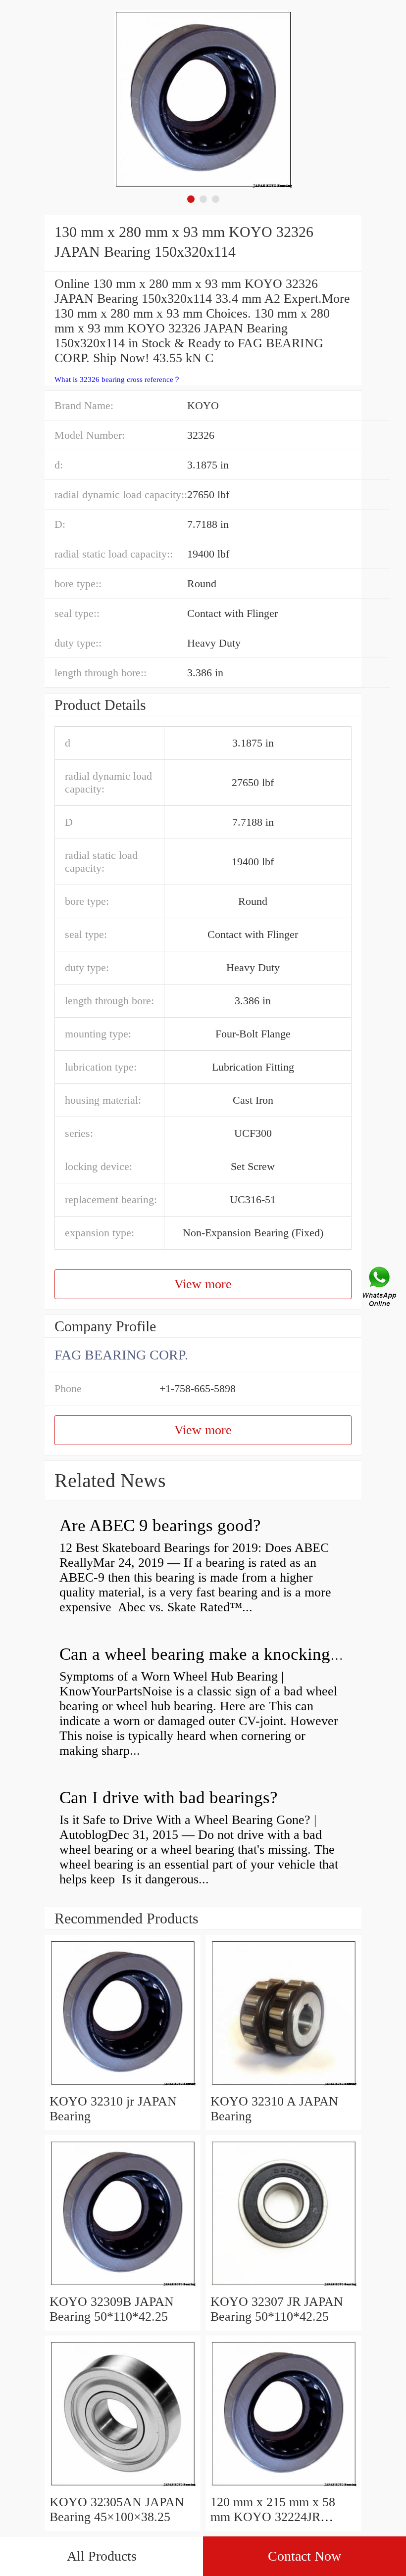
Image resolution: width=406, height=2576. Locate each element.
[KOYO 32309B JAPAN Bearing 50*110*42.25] (123, 2287)
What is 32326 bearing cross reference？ (118, 379)
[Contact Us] (380, 1288)
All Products (102, 2556)
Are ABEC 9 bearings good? (160, 1525)
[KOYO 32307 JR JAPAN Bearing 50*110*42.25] (283, 2287)
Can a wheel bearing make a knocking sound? (222, 1654)
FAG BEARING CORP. (121, 1355)
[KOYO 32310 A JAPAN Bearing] (283, 2086)
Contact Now (304, 2556)
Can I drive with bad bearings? (169, 1798)
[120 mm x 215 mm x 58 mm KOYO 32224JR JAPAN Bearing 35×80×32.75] (283, 2487)
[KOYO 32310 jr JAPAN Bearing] (123, 2086)
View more (203, 1284)
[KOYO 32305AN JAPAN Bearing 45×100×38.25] (123, 2487)
